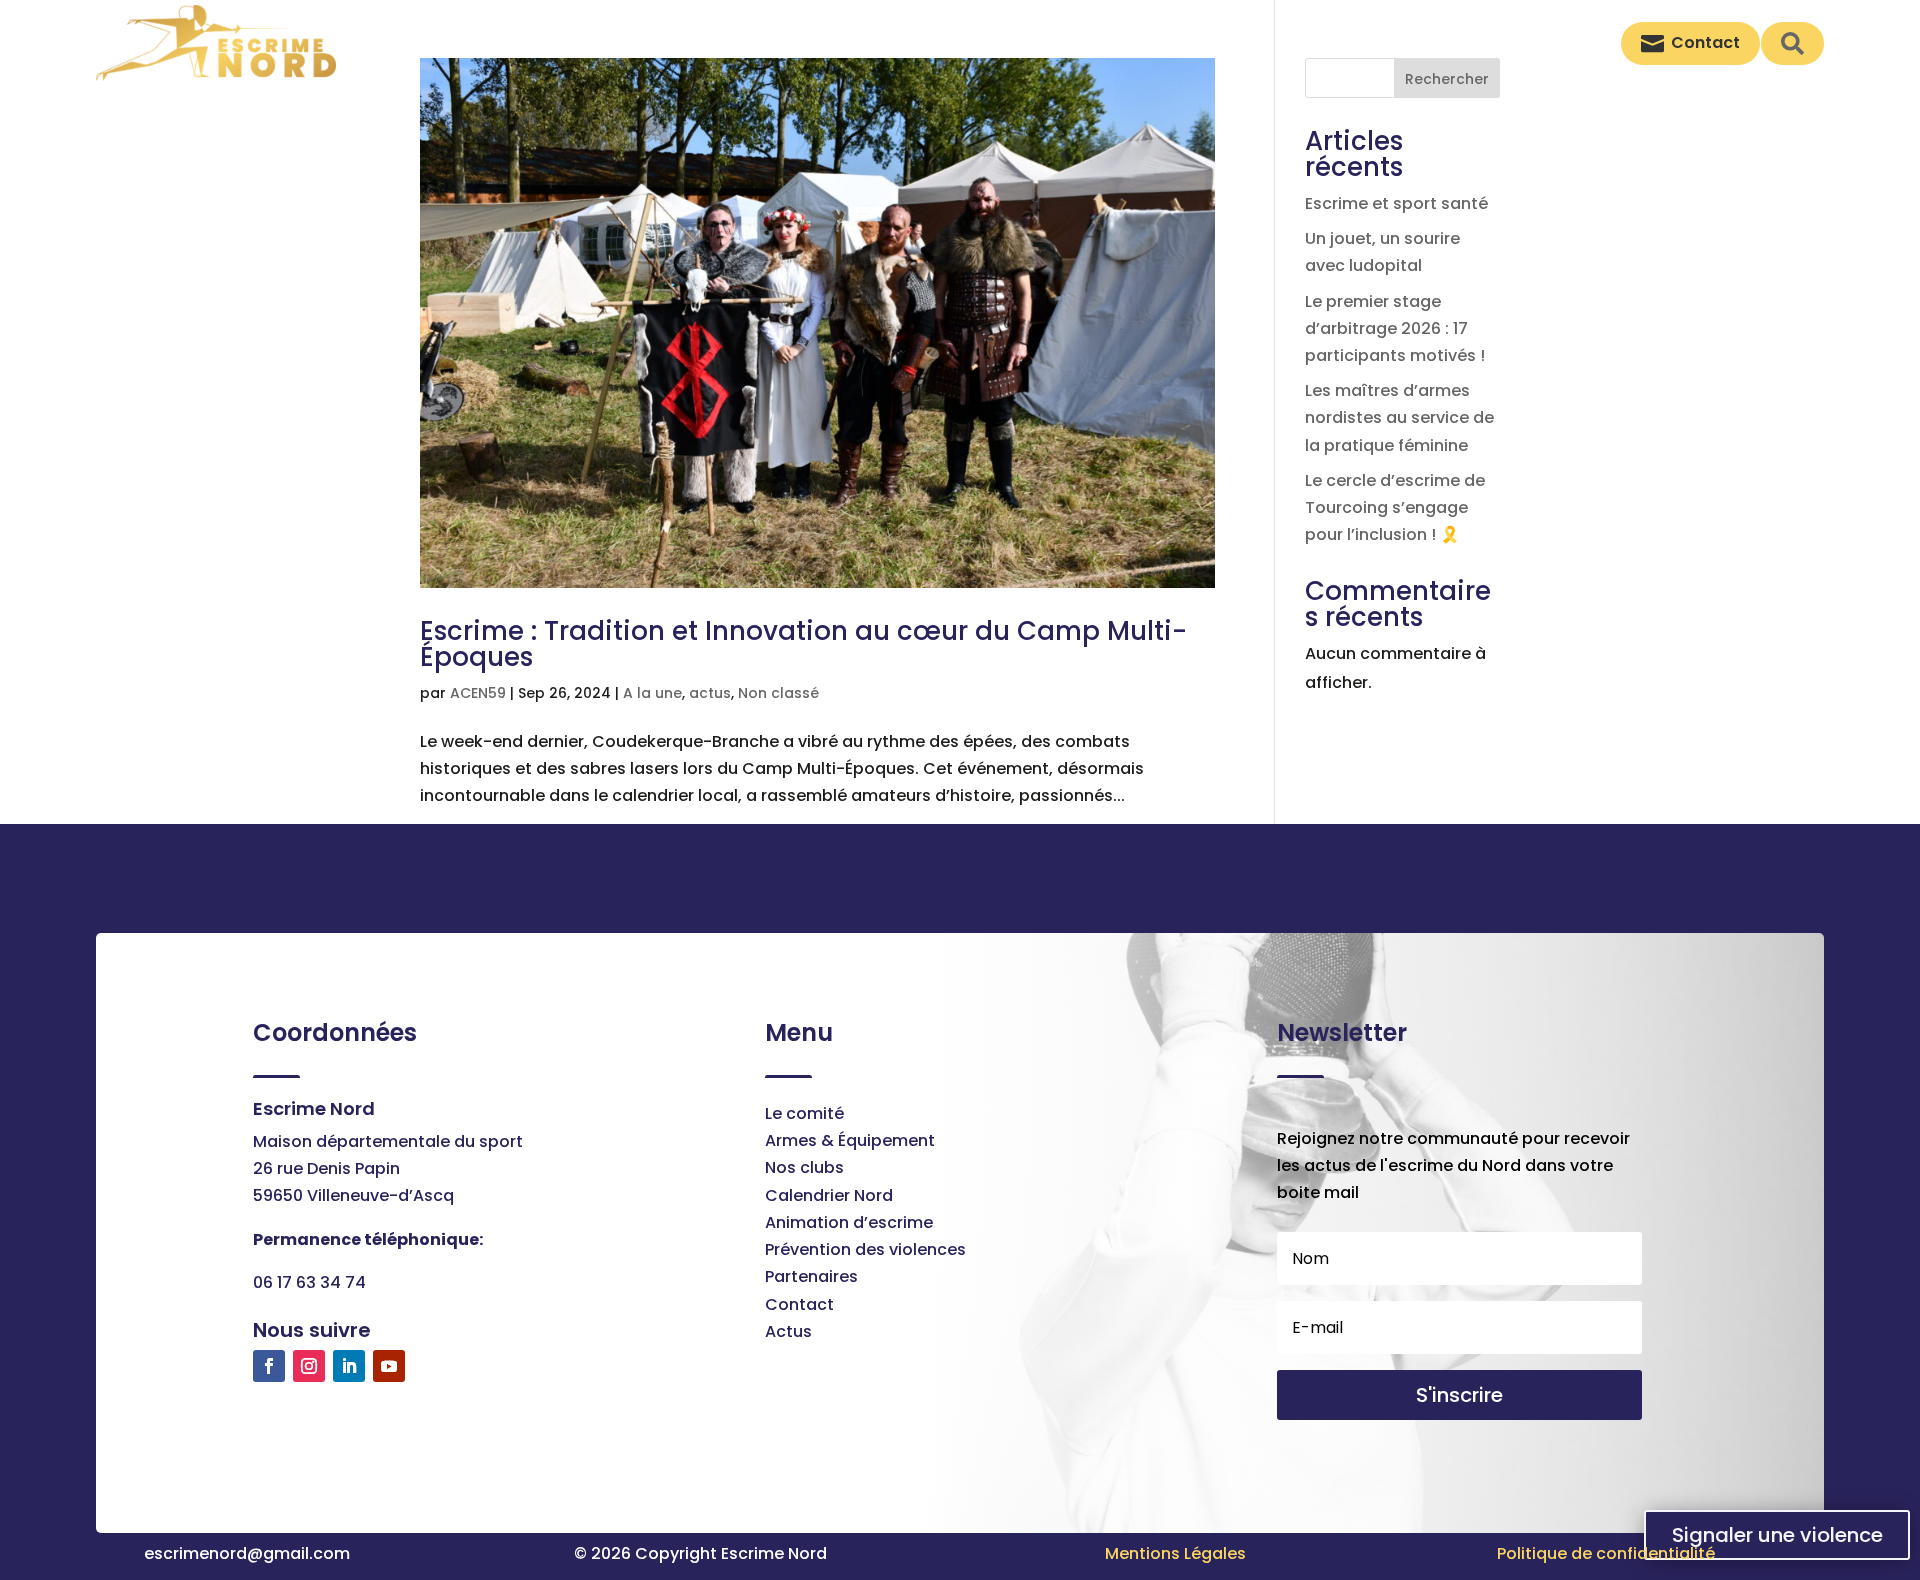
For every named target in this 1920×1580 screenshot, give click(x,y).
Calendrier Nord (829, 1195)
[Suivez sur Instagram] (309, 1366)
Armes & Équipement (850, 1140)
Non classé (778, 693)
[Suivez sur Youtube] (389, 1366)
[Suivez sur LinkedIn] (349, 1366)
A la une (652, 693)
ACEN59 (478, 693)
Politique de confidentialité (1606, 1553)
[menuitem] (978, 43)
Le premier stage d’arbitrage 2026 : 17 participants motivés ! (1395, 328)
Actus (788, 1331)
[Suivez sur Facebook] (269, 1366)
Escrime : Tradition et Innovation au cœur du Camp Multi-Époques (803, 644)
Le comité (804, 1113)
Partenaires (811, 1276)
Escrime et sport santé (1396, 203)
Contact (799, 1304)
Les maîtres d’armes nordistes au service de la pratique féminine (1399, 417)
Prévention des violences (865, 1249)
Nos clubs (804, 1167)
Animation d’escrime (849, 1222)
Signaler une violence (1777, 1535)
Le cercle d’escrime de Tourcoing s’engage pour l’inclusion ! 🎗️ (1395, 507)
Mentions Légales (1175, 1553)
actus (710, 693)
